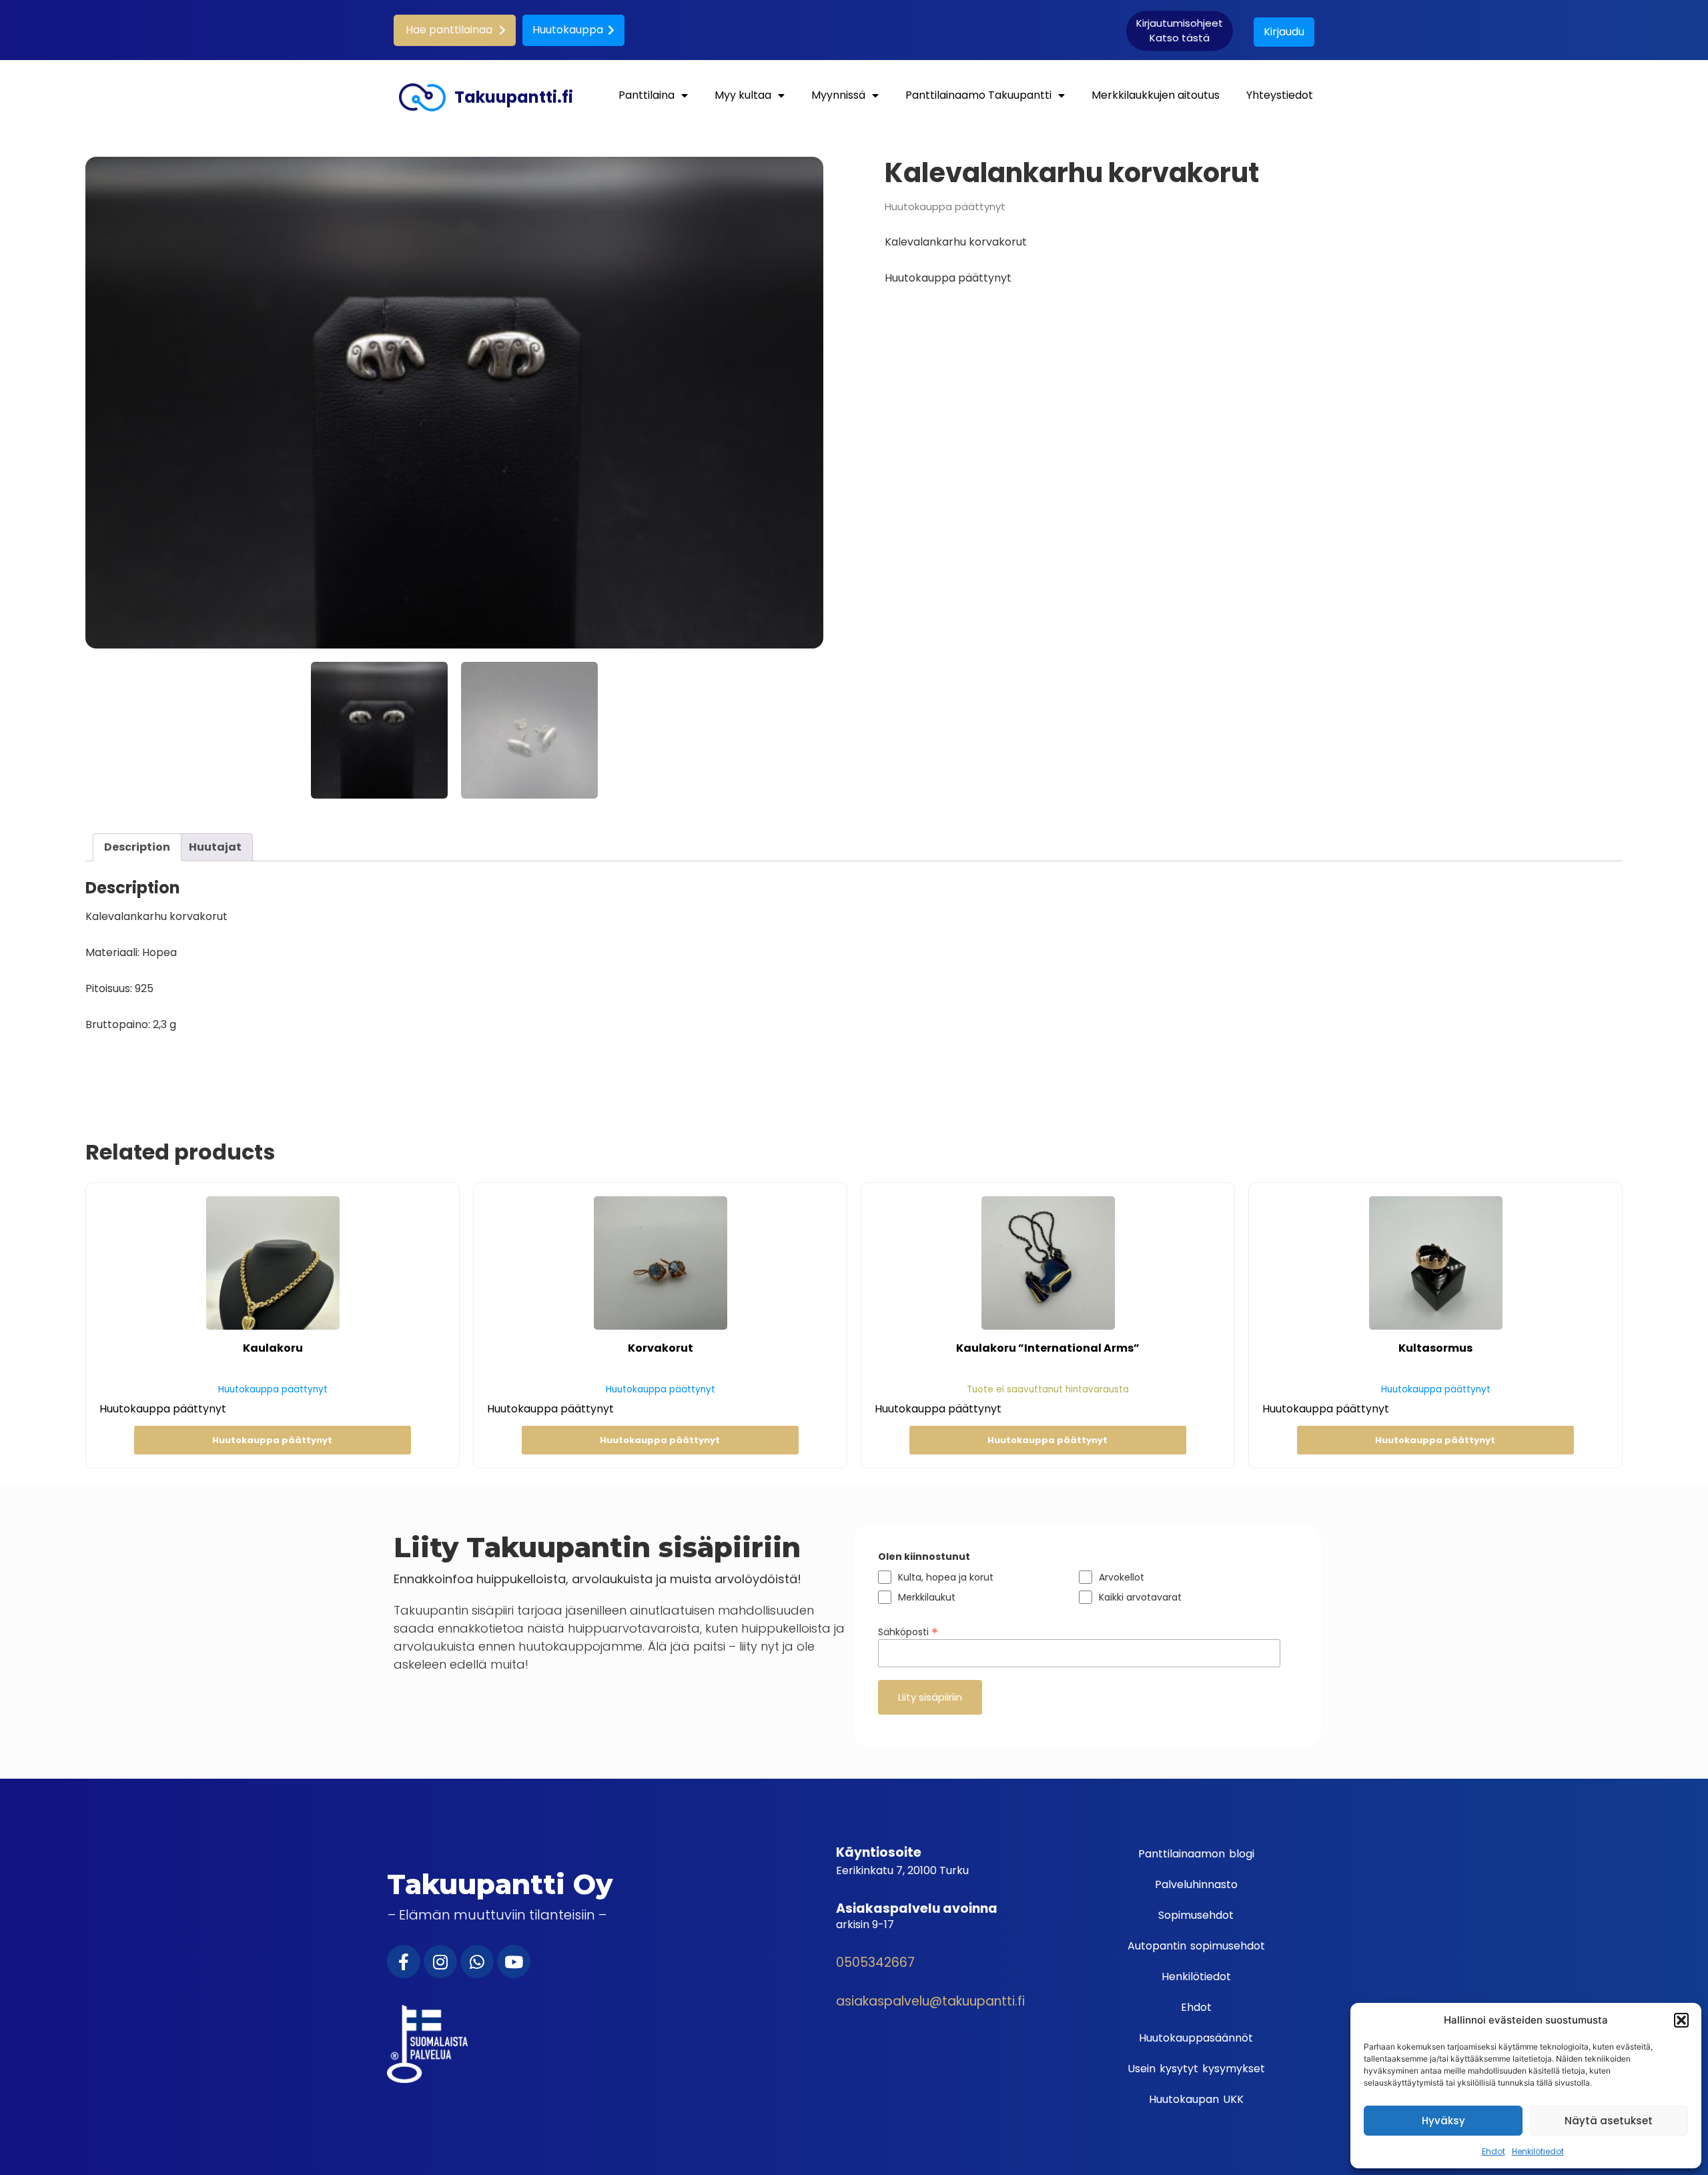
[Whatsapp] (477, 1962)
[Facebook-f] (404, 1962)
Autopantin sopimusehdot (1196, 1946)
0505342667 (875, 1963)
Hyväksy (1443, 2121)
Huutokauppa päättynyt (272, 1440)
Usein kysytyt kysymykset (1196, 2069)
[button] (1681, 2020)
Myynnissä (838, 95)
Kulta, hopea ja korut (946, 1577)
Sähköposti (908, 1631)
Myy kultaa (743, 95)
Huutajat (215, 847)
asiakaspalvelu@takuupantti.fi (930, 2001)
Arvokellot (1122, 1577)
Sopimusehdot (1196, 1915)
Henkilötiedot (1538, 2151)
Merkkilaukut (927, 1597)
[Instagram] (440, 1962)
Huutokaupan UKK (1196, 2099)
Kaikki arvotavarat (1140, 1597)
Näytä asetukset (1609, 2121)
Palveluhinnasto (1196, 1884)
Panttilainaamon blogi (1196, 1854)
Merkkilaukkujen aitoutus (1156, 95)
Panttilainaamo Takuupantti (978, 95)
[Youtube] (514, 1962)
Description (137, 847)
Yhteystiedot (1280, 95)
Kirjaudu (1284, 32)
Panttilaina (647, 95)
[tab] (137, 847)
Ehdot (1493, 2151)
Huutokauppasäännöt (1196, 2038)
